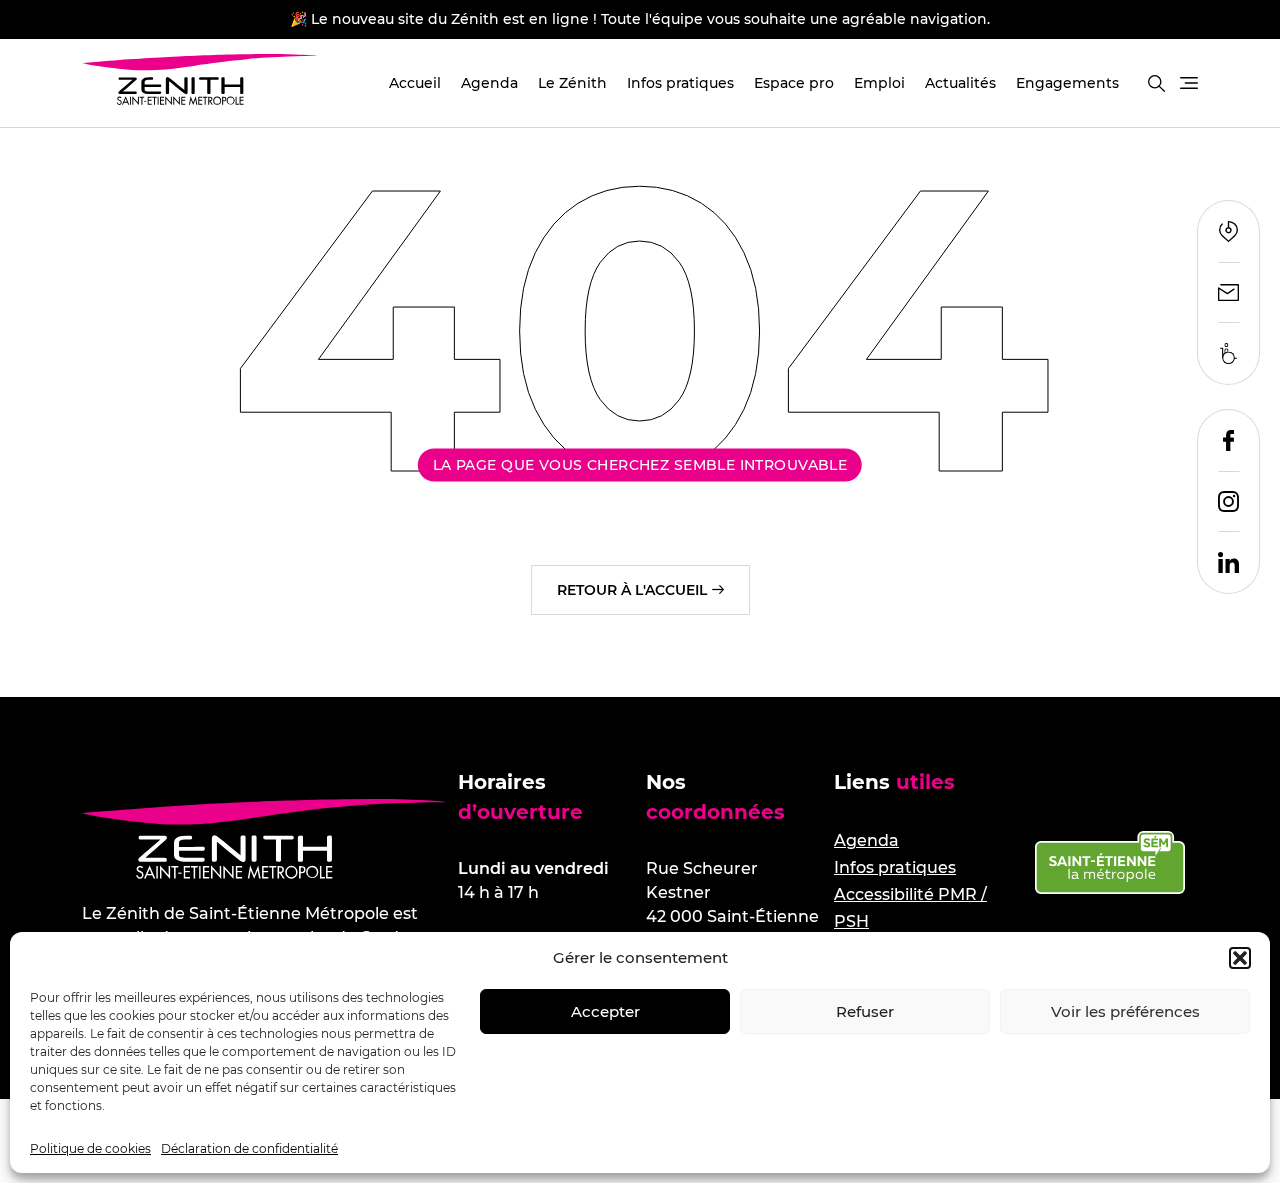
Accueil (415, 83)
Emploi (879, 83)
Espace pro (794, 83)
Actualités (960, 83)
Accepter (605, 1011)
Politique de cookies (90, 1148)
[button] (1240, 958)
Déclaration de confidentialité (249, 1148)
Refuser (865, 1011)
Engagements (1067, 83)
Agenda (489, 83)
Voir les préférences (1125, 1011)
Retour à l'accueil (632, 590)
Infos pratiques (680, 83)
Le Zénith (572, 83)
